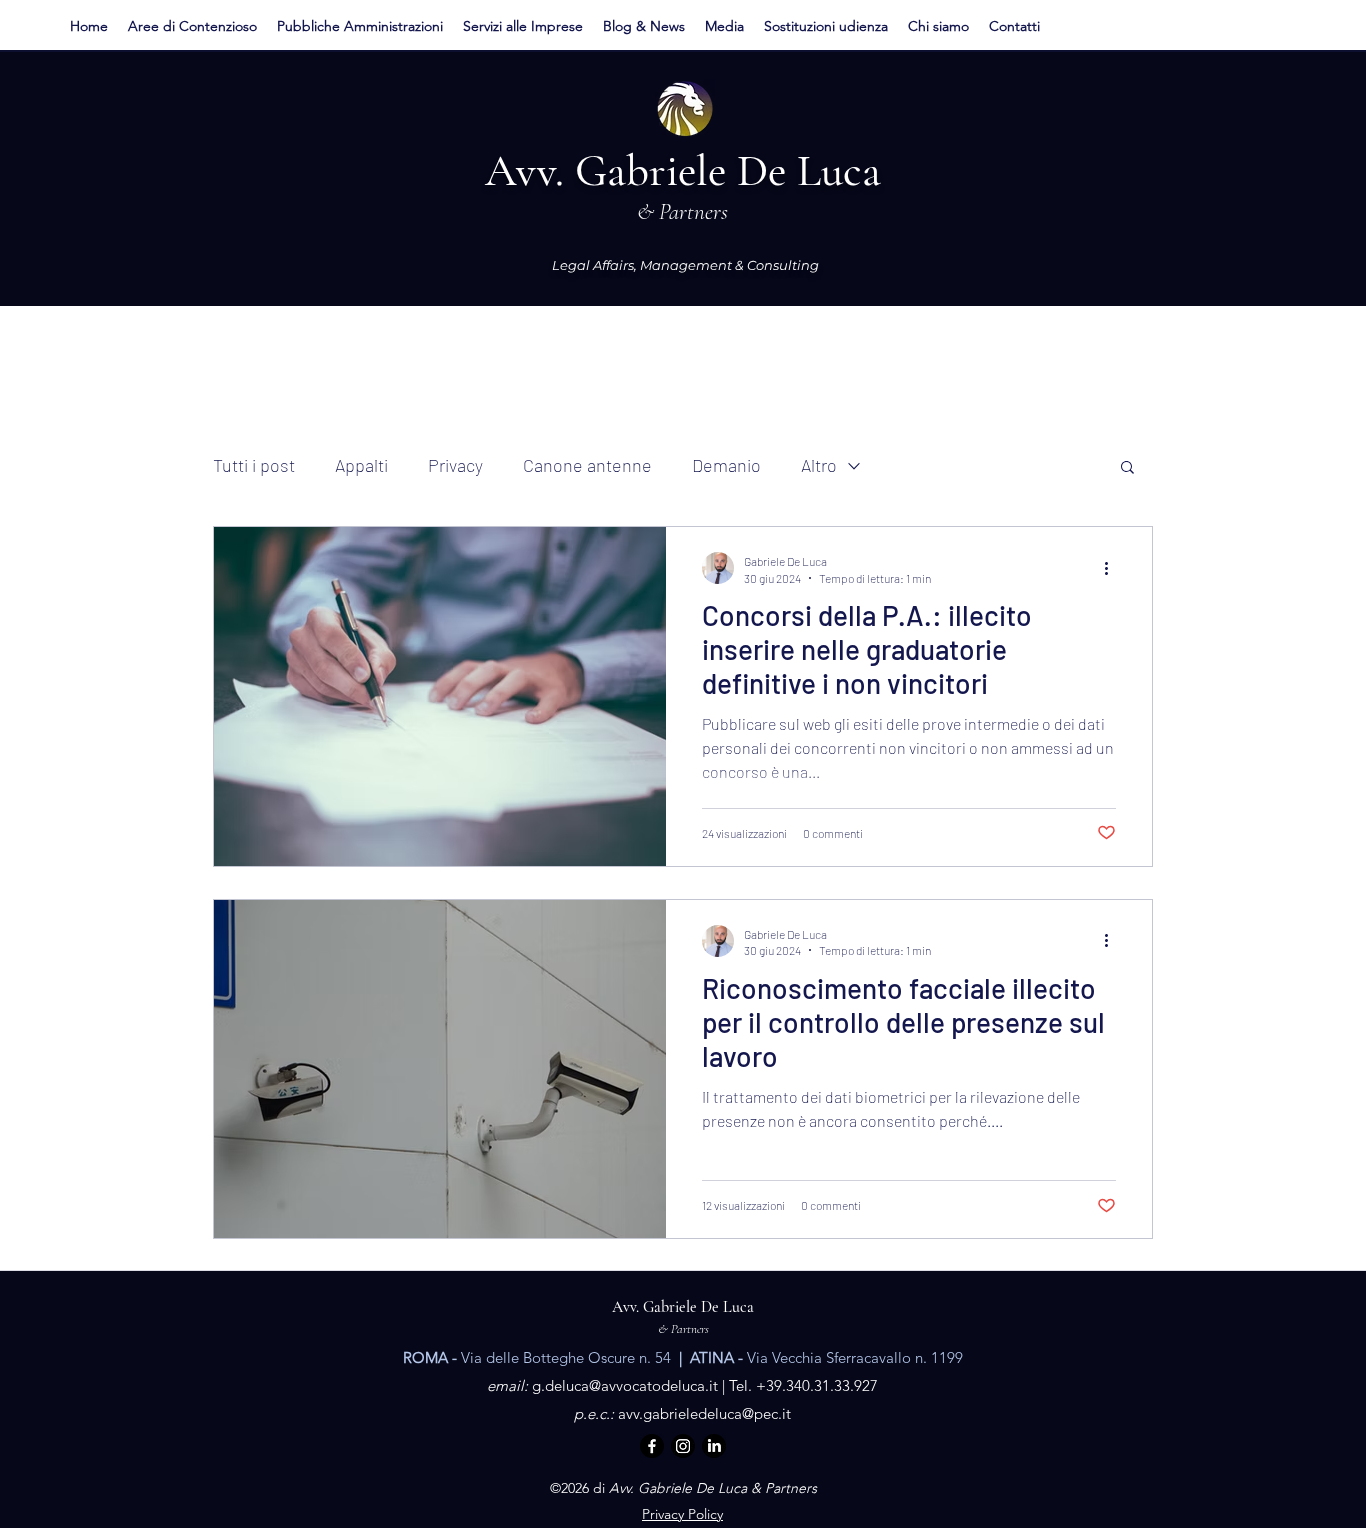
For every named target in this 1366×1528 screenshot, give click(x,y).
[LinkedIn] (714, 1446)
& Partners (683, 1329)
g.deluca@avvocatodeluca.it (625, 1385)
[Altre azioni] (1113, 568)
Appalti (361, 465)
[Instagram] (683, 1446)
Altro (819, 465)
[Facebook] (652, 1446)
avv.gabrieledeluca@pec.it (704, 1413)
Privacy (455, 465)
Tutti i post (254, 465)
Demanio (726, 465)
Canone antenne (587, 465)
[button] (192, 26)
